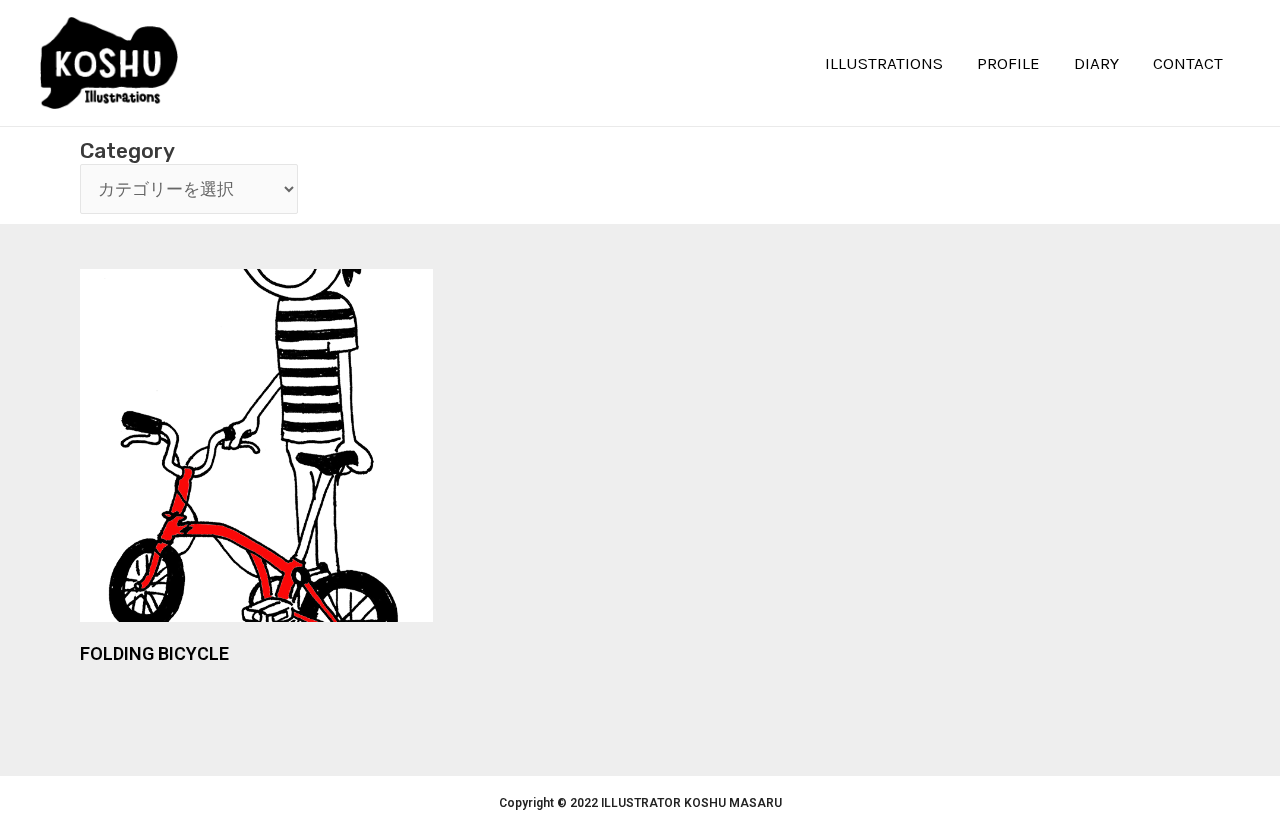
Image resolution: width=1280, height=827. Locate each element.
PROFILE (1008, 63)
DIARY (1096, 63)
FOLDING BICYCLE (154, 653)
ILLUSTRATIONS (884, 63)
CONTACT (1188, 63)
